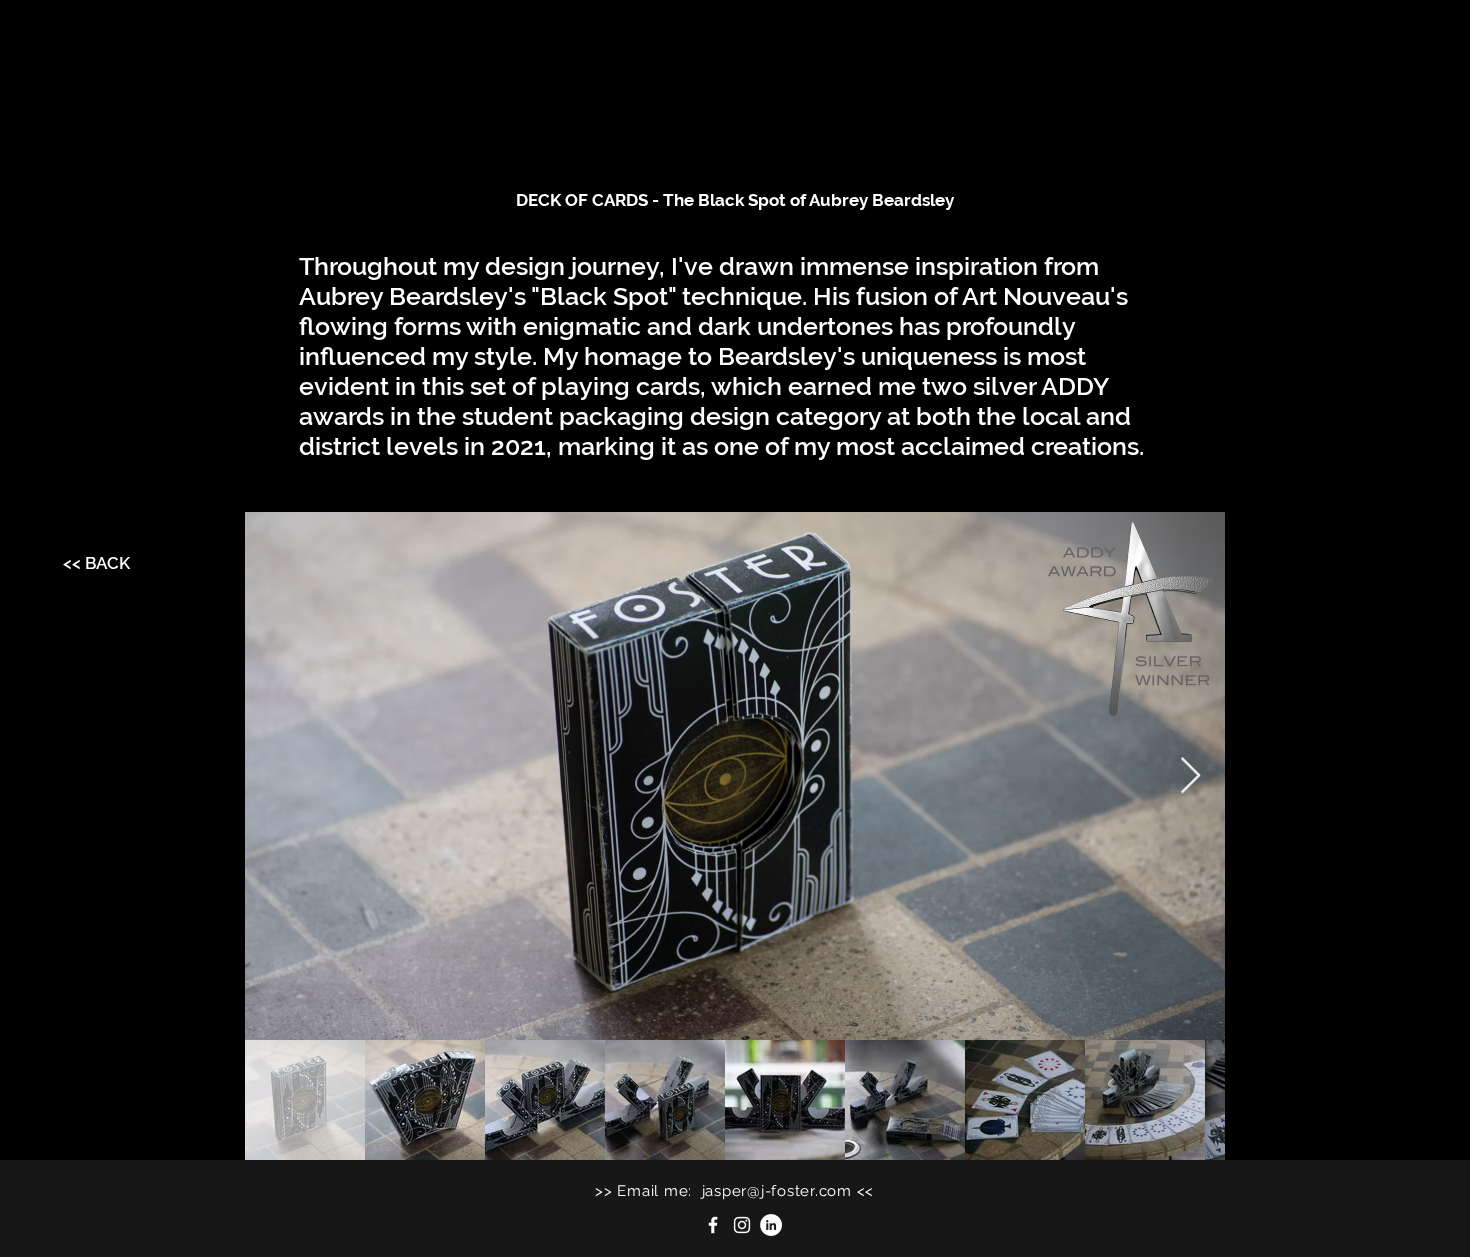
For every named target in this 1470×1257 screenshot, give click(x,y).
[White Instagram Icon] (742, 1225)
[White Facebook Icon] (713, 1225)
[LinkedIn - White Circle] (771, 1225)
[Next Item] (1190, 776)
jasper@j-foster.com (777, 1191)
